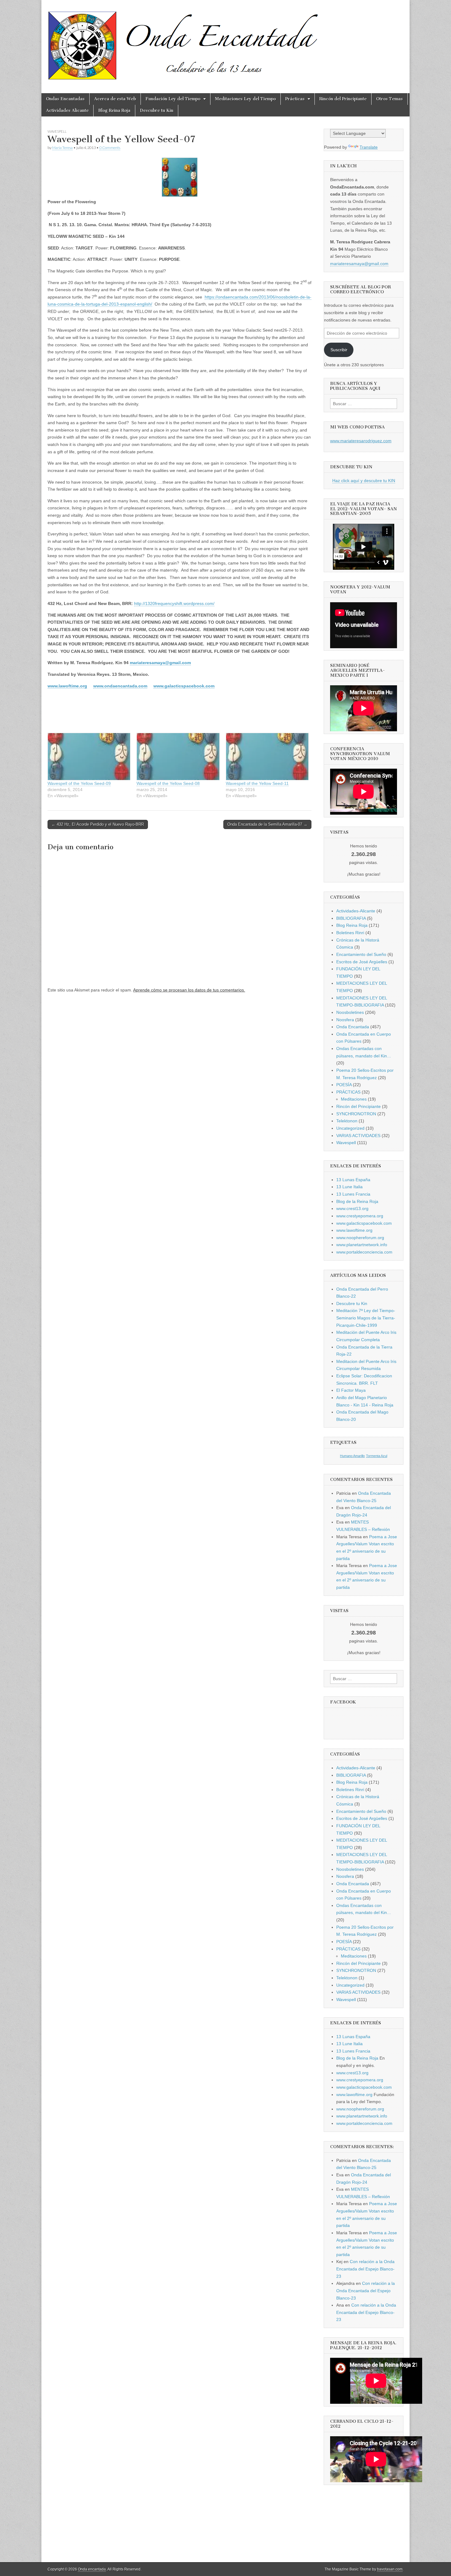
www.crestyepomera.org (360, 1216)
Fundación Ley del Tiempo (173, 99)
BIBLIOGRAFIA (351, 918)
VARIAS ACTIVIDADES (358, 1136)
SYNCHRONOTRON (356, 1114)
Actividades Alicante (67, 110)
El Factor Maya (351, 1390)
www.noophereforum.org (360, 1238)
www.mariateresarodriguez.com (361, 441)
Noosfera (345, 1020)
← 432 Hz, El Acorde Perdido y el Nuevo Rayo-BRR (98, 824)
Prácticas (295, 99)
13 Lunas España (353, 1180)
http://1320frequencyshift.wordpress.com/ (174, 603)
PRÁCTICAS (348, 1092)
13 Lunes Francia (353, 1194)
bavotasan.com (390, 2569)
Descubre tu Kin (157, 110)
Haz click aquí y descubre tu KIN (364, 481)
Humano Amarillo (352, 1456)
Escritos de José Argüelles (362, 962)
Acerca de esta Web (115, 99)
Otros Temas (389, 99)
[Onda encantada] (183, 42)
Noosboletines (350, 1012)
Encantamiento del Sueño (361, 954)
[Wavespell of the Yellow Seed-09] (89, 757)
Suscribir (339, 350)
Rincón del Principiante (343, 99)
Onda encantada (92, 2569)
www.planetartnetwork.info (362, 1245)
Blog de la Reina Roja (357, 1201)
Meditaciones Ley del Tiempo (245, 99)
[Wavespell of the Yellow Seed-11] (267, 757)
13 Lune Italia (349, 1187)
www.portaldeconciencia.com (364, 1252)
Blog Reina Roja (114, 110)
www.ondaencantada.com (120, 686)
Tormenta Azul (377, 1456)
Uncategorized (350, 1128)
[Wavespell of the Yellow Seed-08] (178, 757)
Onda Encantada (353, 1027)
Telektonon (347, 1121)
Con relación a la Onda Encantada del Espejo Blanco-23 (365, 2269)
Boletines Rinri (350, 933)
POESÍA (344, 1085)
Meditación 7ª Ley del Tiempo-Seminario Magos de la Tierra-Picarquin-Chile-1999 (366, 1318)
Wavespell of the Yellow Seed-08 (168, 783)
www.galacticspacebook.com (184, 686)
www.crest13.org (352, 1208)
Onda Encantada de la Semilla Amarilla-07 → (267, 824)
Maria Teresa (62, 148)
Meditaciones (354, 1099)
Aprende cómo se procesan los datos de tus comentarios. (189, 990)
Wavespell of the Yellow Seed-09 (79, 783)
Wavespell (57, 131)
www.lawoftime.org (67, 686)
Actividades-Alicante (356, 911)
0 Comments (110, 148)
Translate (369, 147)
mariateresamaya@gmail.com (160, 663)
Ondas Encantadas (65, 99)
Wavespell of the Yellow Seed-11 (257, 783)
